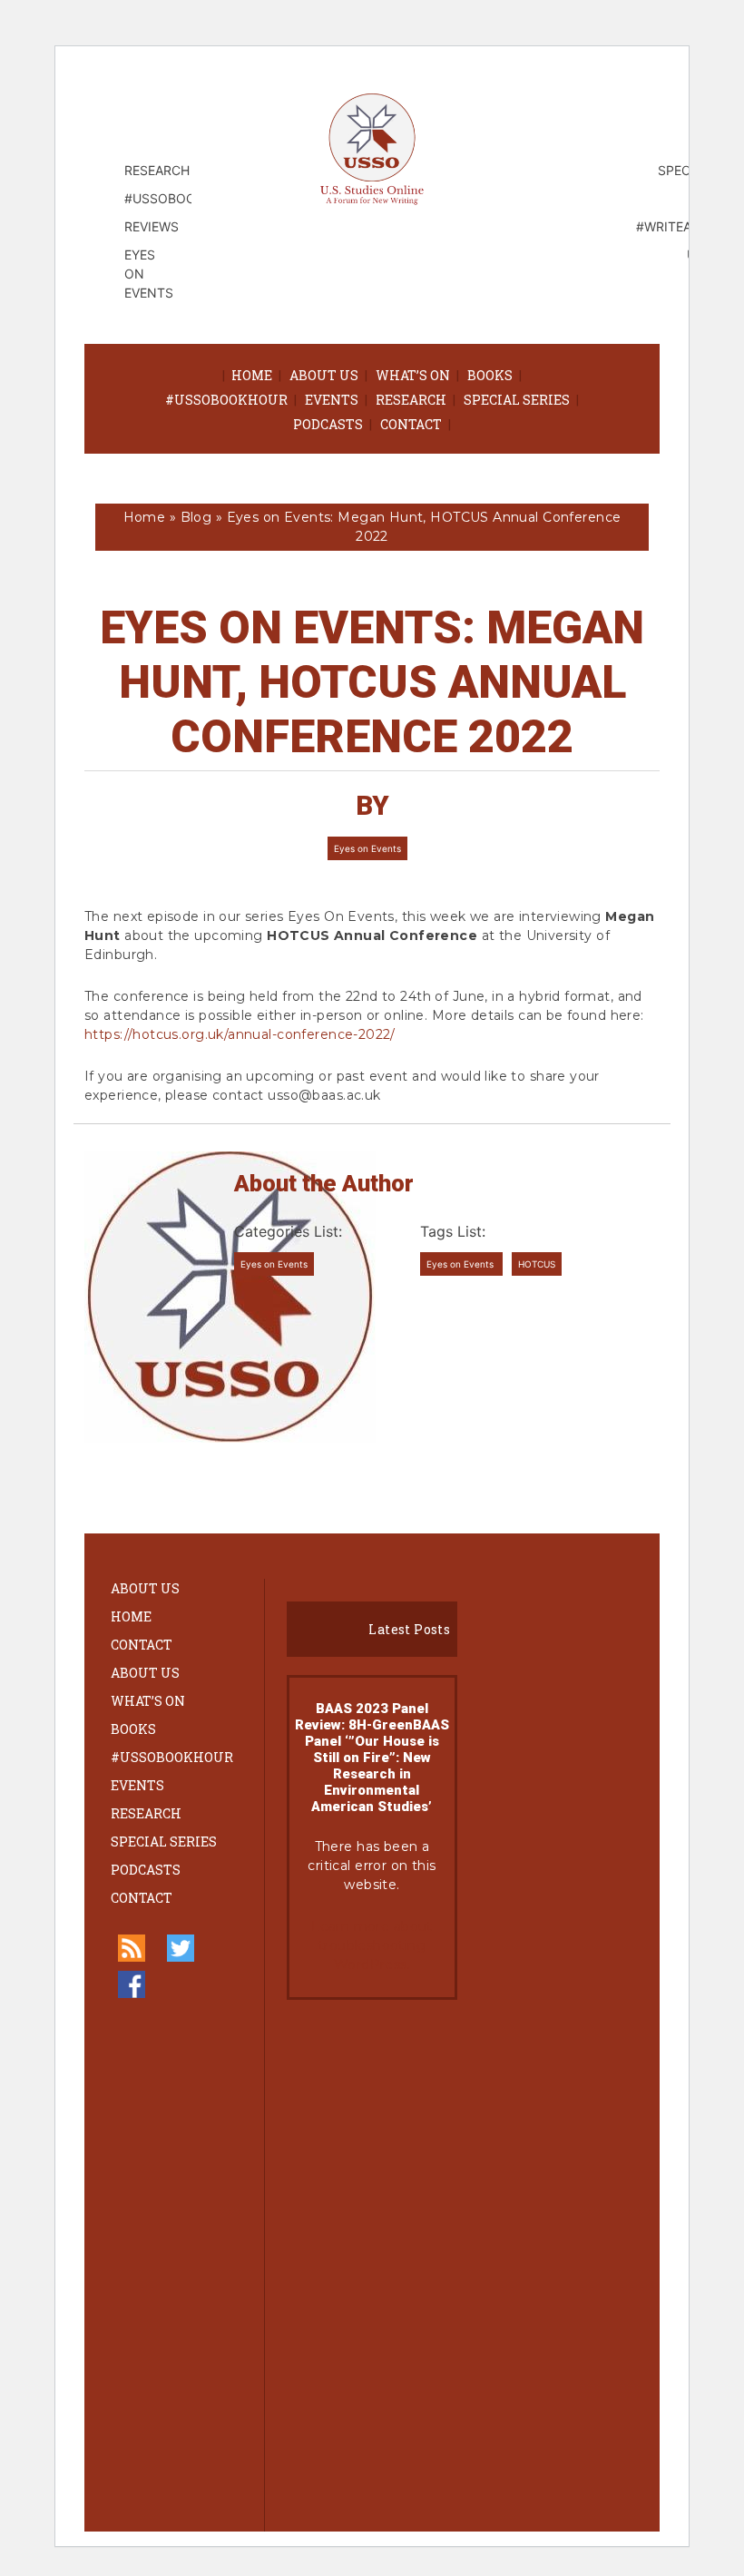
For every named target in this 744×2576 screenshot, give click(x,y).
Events (332, 400)
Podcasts (328, 424)
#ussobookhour (226, 400)
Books (490, 375)
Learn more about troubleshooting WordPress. (372, 1945)
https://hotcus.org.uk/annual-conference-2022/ (240, 1034)
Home (252, 375)
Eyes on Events (367, 848)
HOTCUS (537, 1264)
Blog (196, 517)
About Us (324, 375)
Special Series (517, 400)
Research (411, 400)
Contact (411, 424)
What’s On (413, 375)
